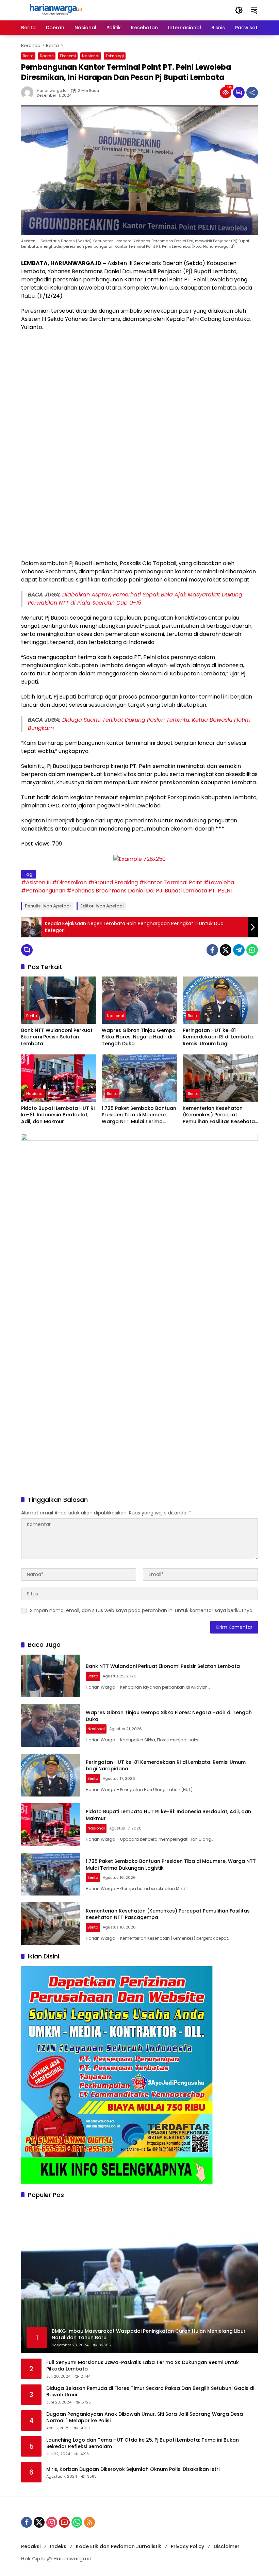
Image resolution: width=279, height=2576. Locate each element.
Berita (28, 56)
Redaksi (31, 2546)
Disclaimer (227, 2546)
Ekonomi (68, 56)
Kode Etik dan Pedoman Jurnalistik (119, 2546)
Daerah (47, 56)
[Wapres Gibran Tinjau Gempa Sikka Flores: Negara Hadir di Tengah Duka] (139, 1000)
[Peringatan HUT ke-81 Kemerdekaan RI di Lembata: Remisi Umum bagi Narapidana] (220, 1000)
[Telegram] (239, 950)
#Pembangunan (43, 891)
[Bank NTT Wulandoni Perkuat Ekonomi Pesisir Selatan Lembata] (59, 1000)
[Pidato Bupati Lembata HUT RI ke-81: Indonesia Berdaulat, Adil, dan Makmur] (59, 1078)
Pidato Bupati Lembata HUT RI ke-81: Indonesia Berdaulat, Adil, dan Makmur (58, 1115)
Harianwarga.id (52, 91)
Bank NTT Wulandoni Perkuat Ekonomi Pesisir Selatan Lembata (57, 1037)
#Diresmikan (69, 882)
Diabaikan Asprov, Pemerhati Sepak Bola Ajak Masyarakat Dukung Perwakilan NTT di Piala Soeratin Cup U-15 (135, 599)
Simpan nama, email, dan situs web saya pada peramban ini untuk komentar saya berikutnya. (142, 1610)
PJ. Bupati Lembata (182, 891)
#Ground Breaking (113, 882)
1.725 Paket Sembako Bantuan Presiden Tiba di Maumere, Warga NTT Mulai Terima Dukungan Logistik (139, 1115)
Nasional (91, 56)
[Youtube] (64, 2522)
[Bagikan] (252, 93)
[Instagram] (52, 2522)
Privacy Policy (187, 2546)
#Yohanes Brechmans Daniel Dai (111, 891)
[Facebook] (212, 950)
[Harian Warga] (55, 10)
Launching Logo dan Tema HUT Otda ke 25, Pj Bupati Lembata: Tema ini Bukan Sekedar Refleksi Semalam (143, 2443)
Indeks (58, 2546)
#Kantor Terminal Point (171, 882)
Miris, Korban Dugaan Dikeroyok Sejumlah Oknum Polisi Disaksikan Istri (133, 2469)
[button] (239, 10)
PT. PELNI (220, 891)
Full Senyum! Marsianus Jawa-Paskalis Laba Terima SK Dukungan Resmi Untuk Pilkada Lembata (143, 2366)
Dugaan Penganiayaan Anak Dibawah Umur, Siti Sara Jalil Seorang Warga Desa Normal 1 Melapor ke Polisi (145, 2418)
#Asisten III (36, 882)
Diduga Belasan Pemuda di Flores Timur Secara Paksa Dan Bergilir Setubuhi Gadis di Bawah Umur (150, 2392)
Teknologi (115, 56)
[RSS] (89, 2522)
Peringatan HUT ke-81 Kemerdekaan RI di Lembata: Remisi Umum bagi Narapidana (218, 1037)
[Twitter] (226, 950)
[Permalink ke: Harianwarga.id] (29, 93)
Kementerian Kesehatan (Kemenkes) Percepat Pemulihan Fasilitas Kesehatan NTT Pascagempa (220, 1115)
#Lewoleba (219, 882)
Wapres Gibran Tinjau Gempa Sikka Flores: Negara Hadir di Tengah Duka (139, 1037)
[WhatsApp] (252, 950)
